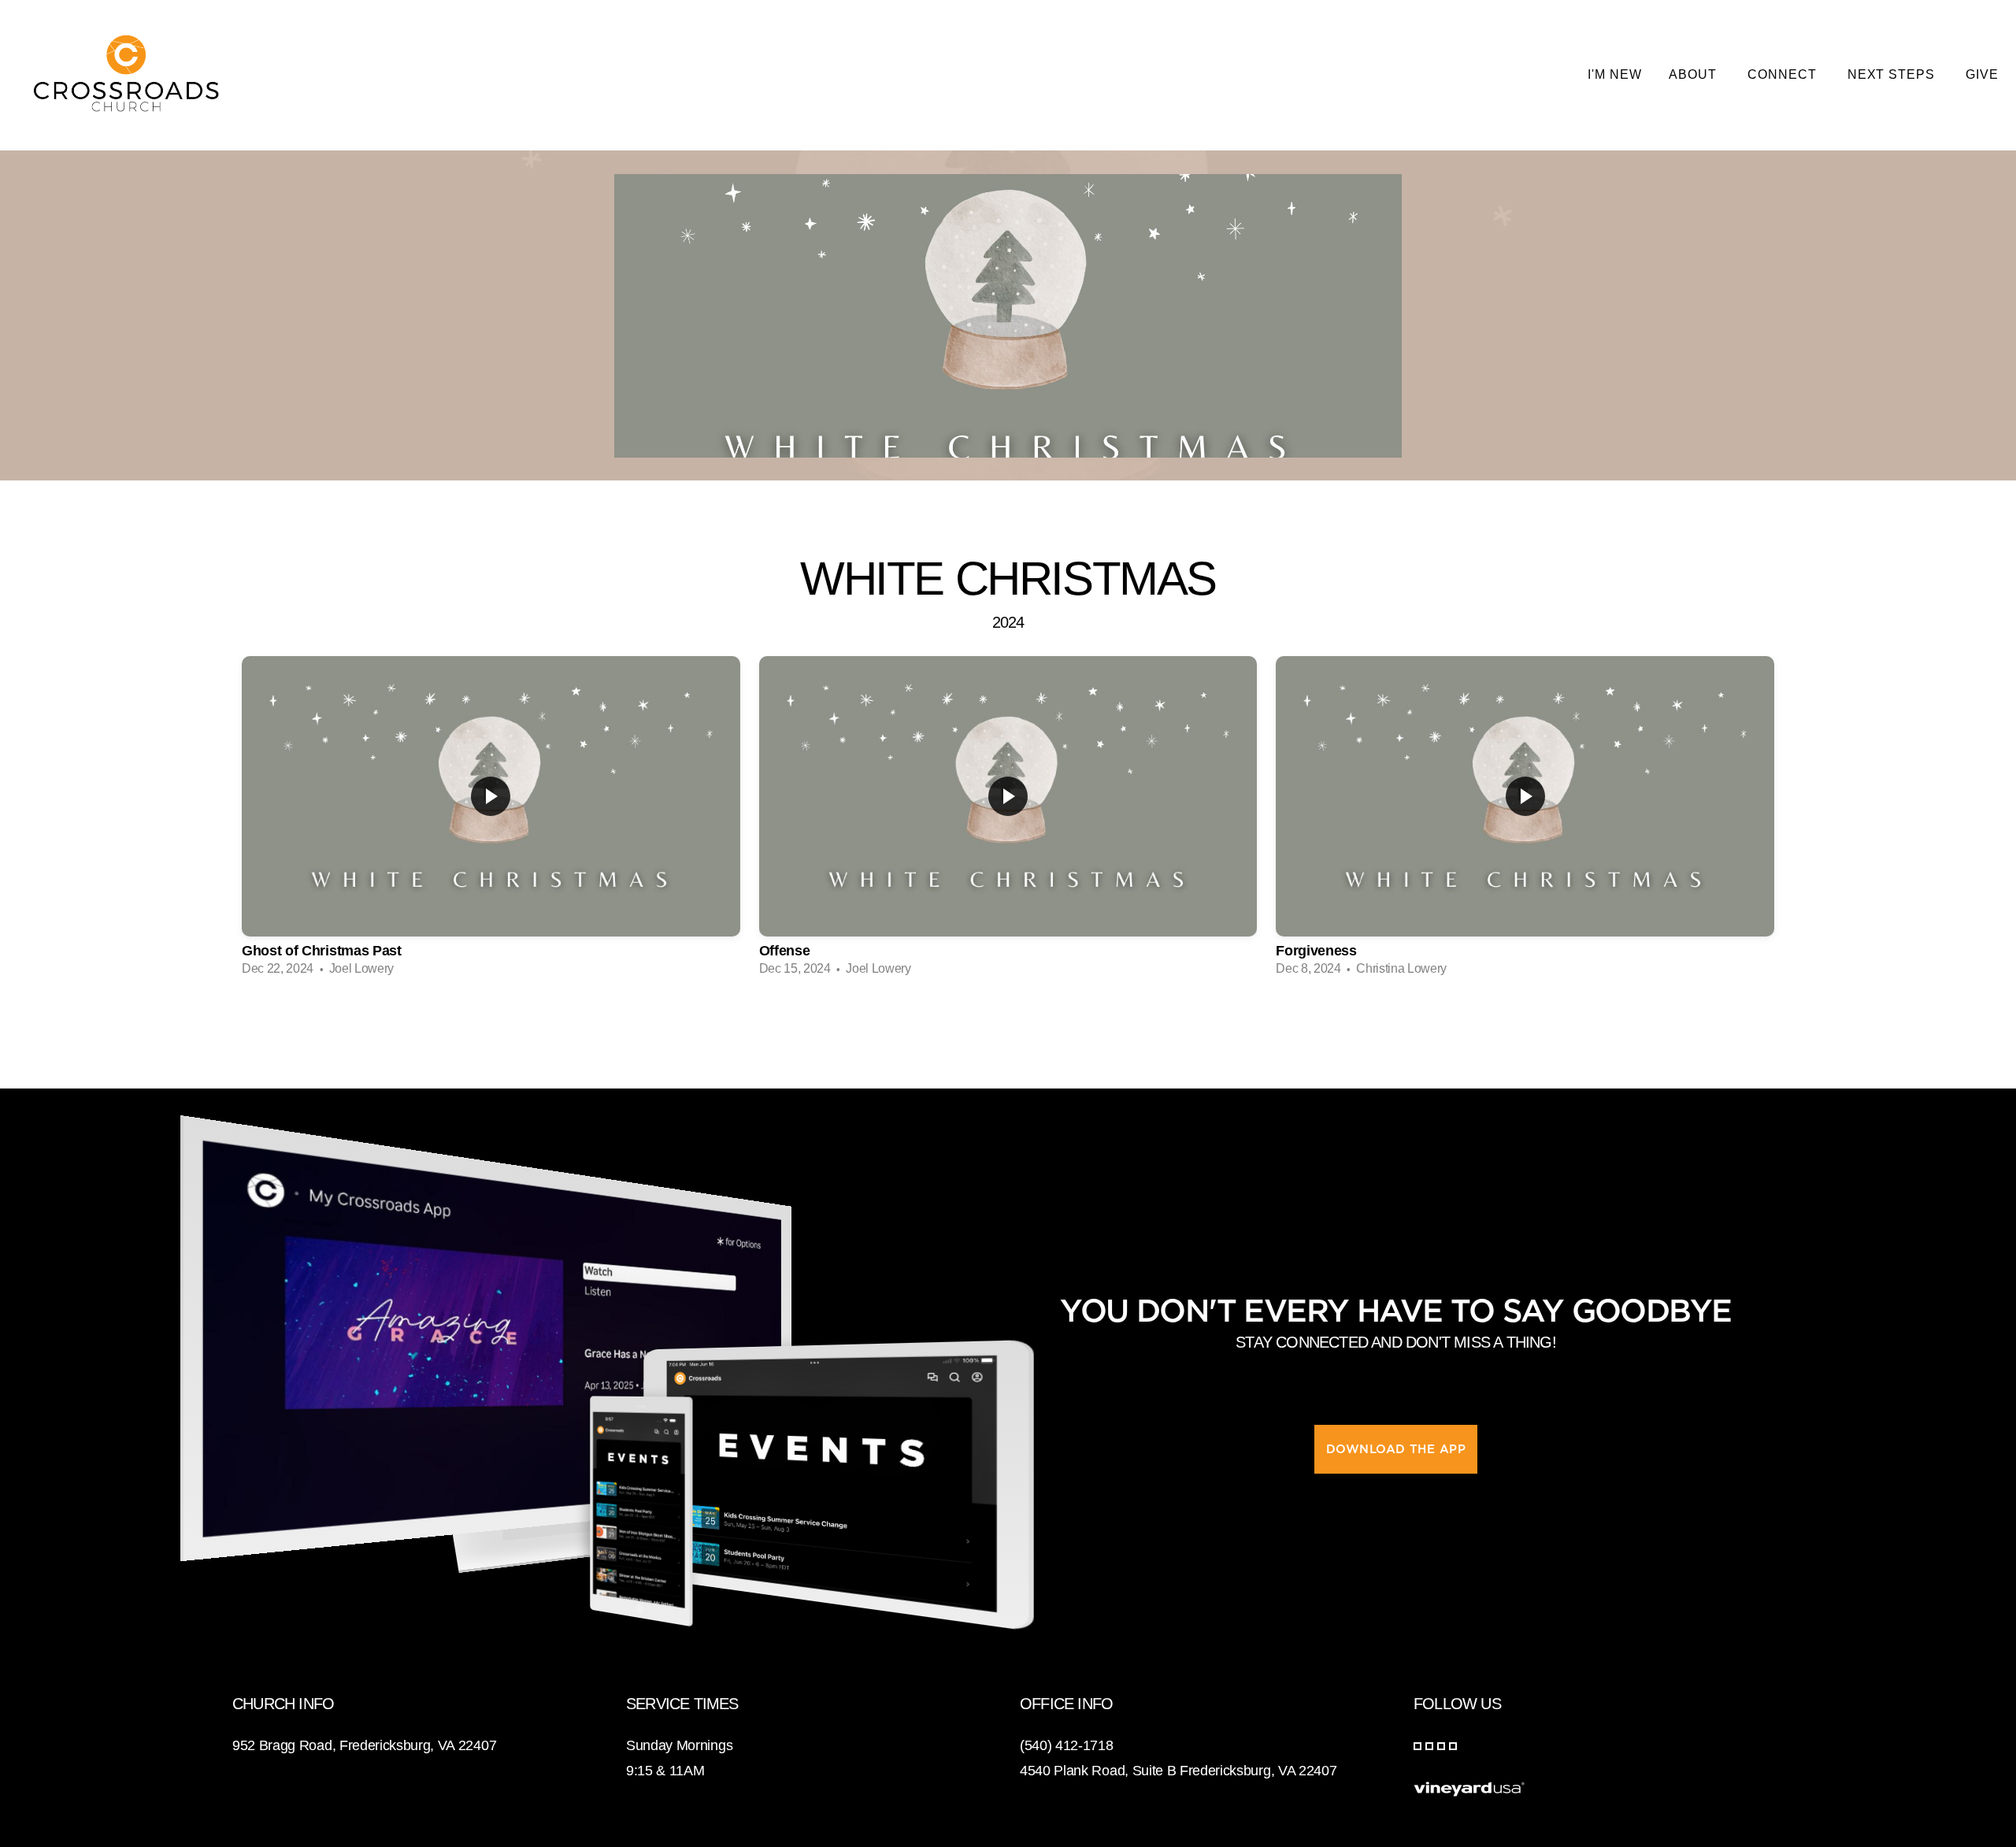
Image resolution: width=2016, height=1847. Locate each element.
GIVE (1982, 74)
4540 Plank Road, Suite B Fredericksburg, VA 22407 (1178, 1771)
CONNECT (1784, 74)
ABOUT (1695, 74)
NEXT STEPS (1894, 74)
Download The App (1396, 1449)
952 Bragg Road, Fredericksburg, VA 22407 (364, 1745)
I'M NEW (1615, 74)
